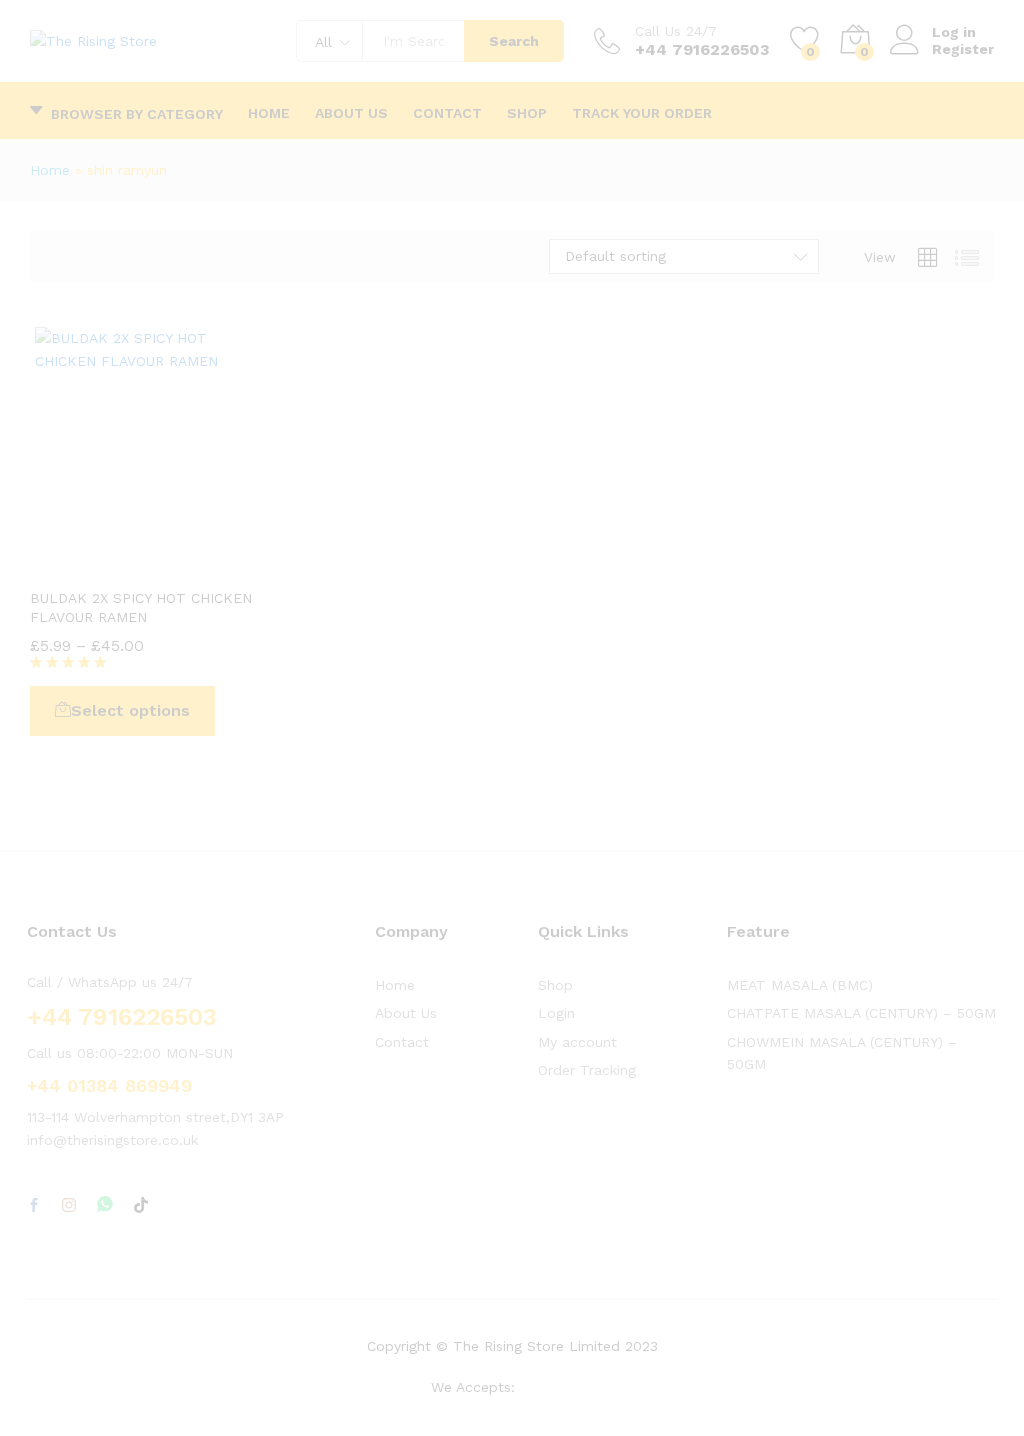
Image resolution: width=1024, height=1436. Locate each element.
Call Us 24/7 (676, 31)
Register (963, 49)
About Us (351, 113)
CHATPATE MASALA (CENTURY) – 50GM (861, 1013)
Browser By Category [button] (137, 113)
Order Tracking (587, 1070)
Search (514, 41)
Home (269, 113)
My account (577, 1042)
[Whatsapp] (105, 1205)
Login (556, 1013)
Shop (527, 113)
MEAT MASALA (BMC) (800, 985)
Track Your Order (642, 113)
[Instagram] (69, 1206)
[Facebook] (34, 1206)
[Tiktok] (141, 1206)
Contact (447, 113)
